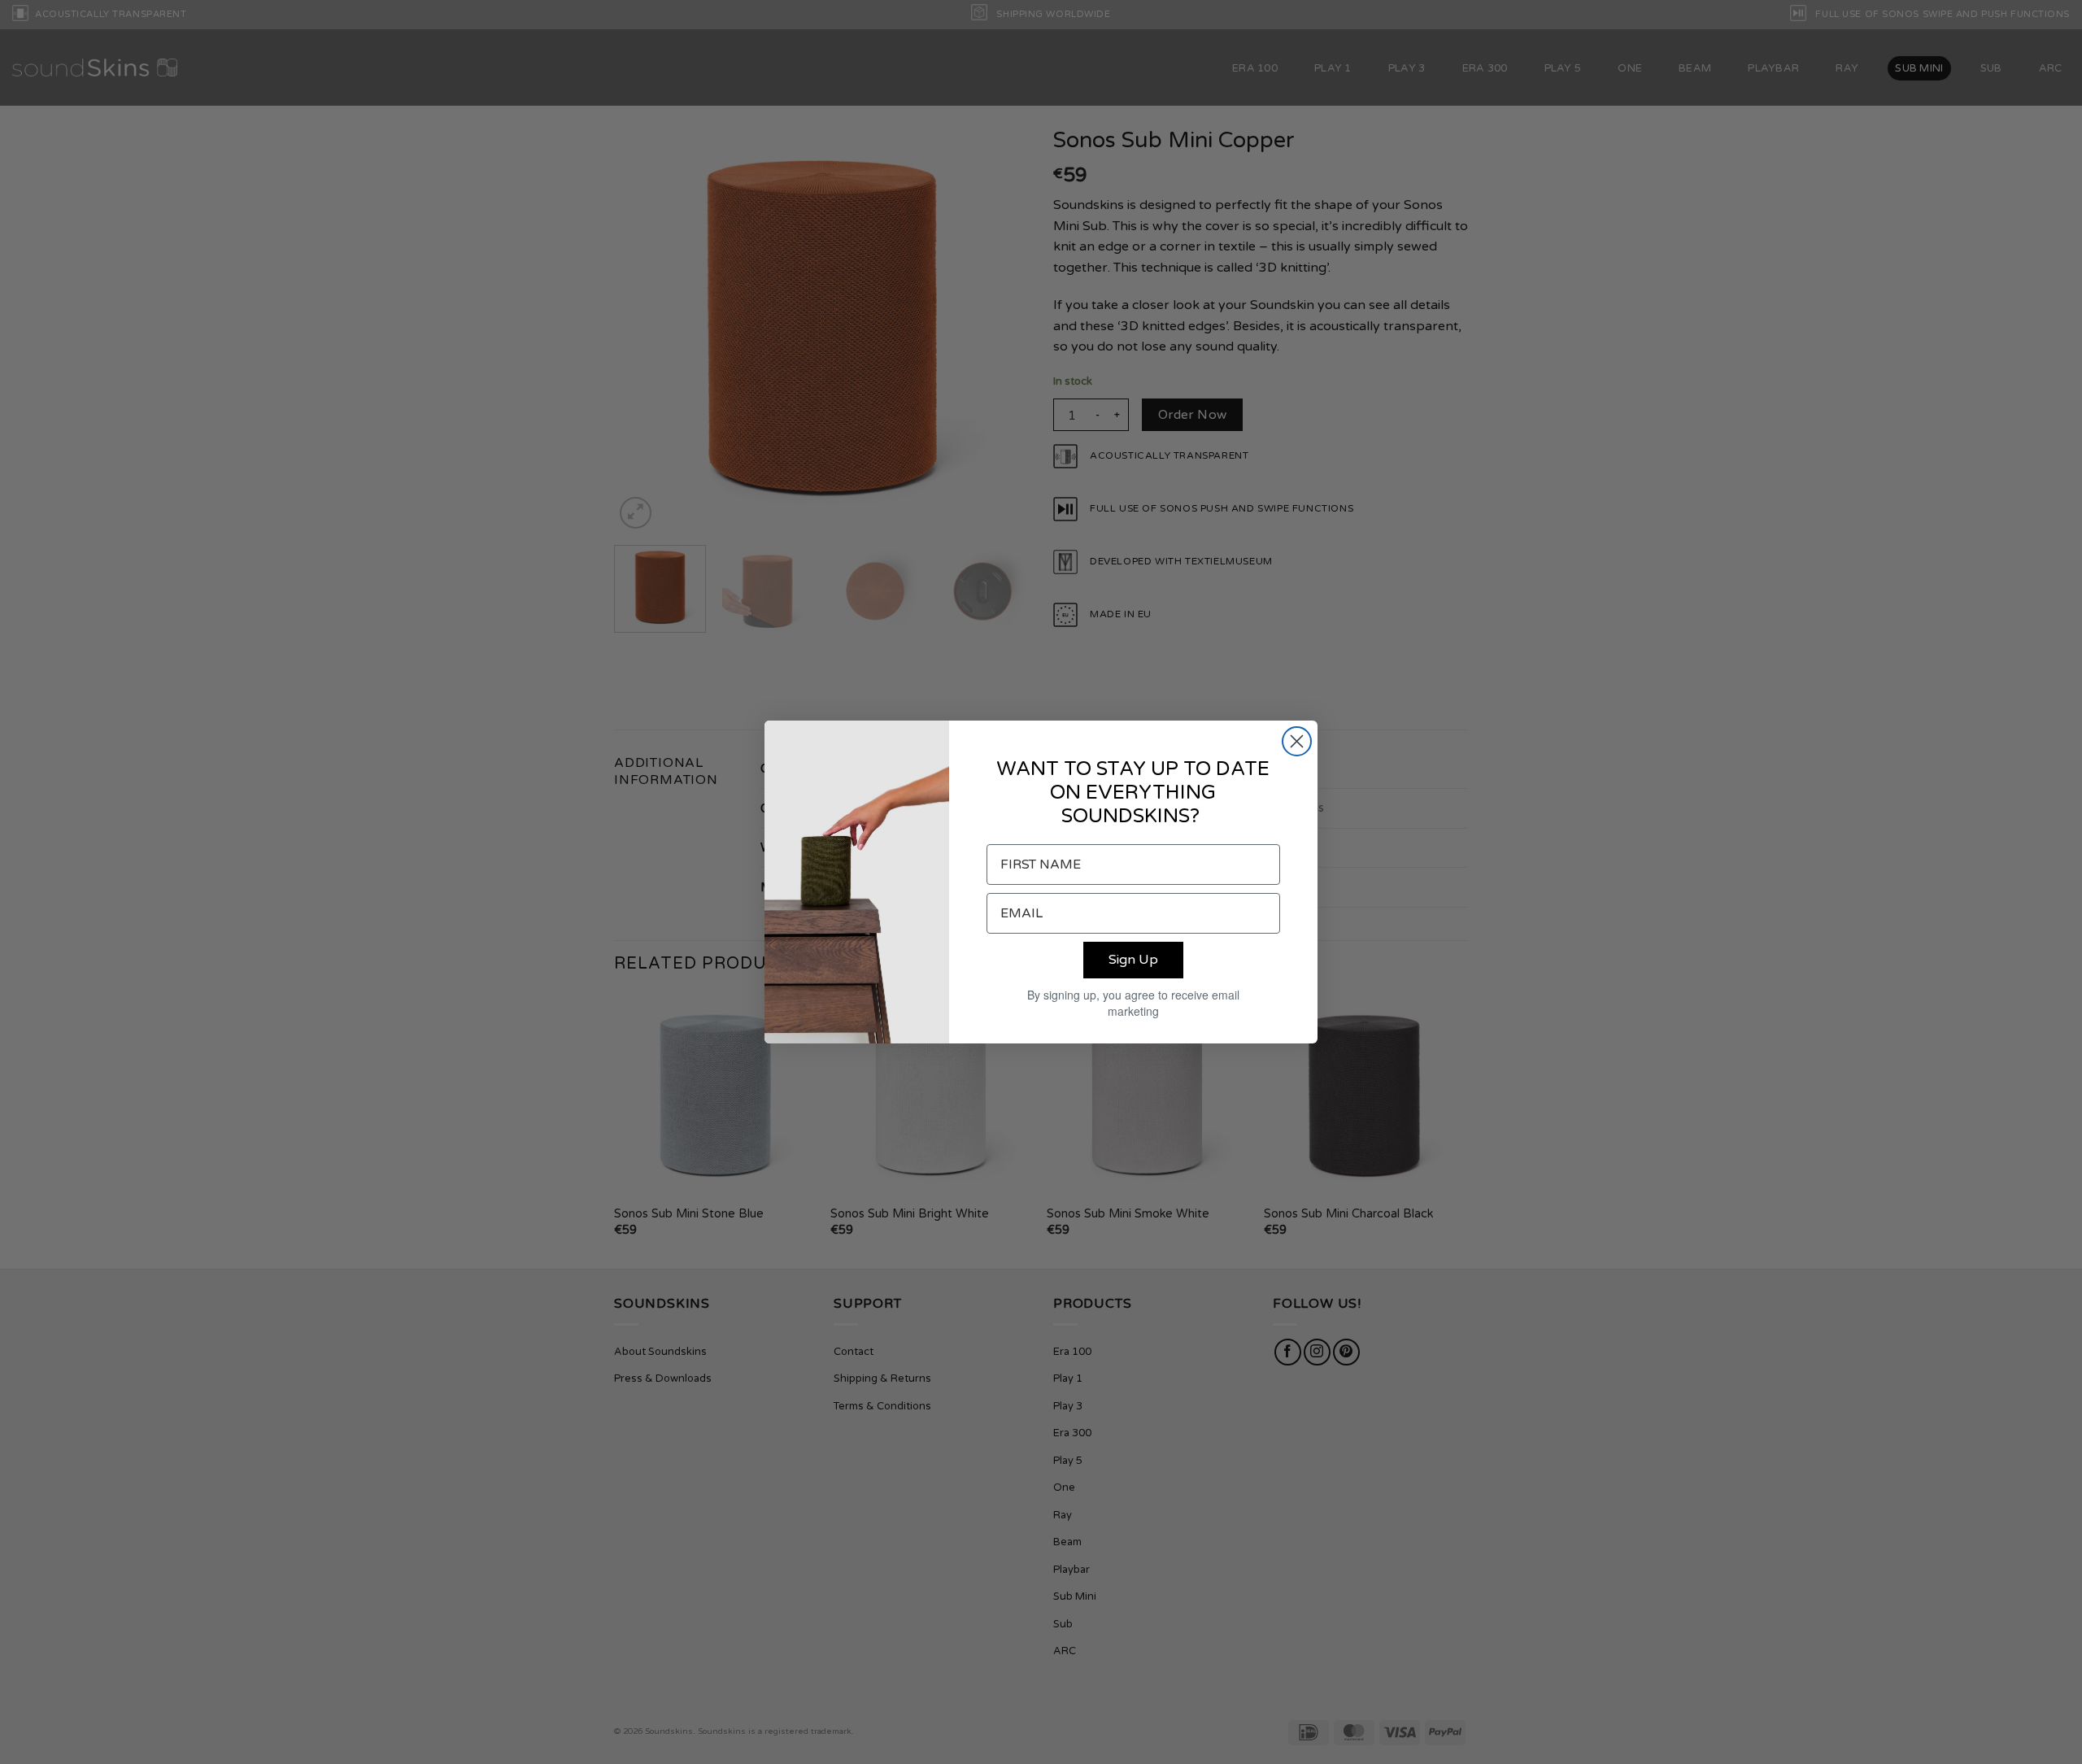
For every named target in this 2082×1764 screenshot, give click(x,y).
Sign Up (1133, 960)
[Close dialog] (1297, 741)
